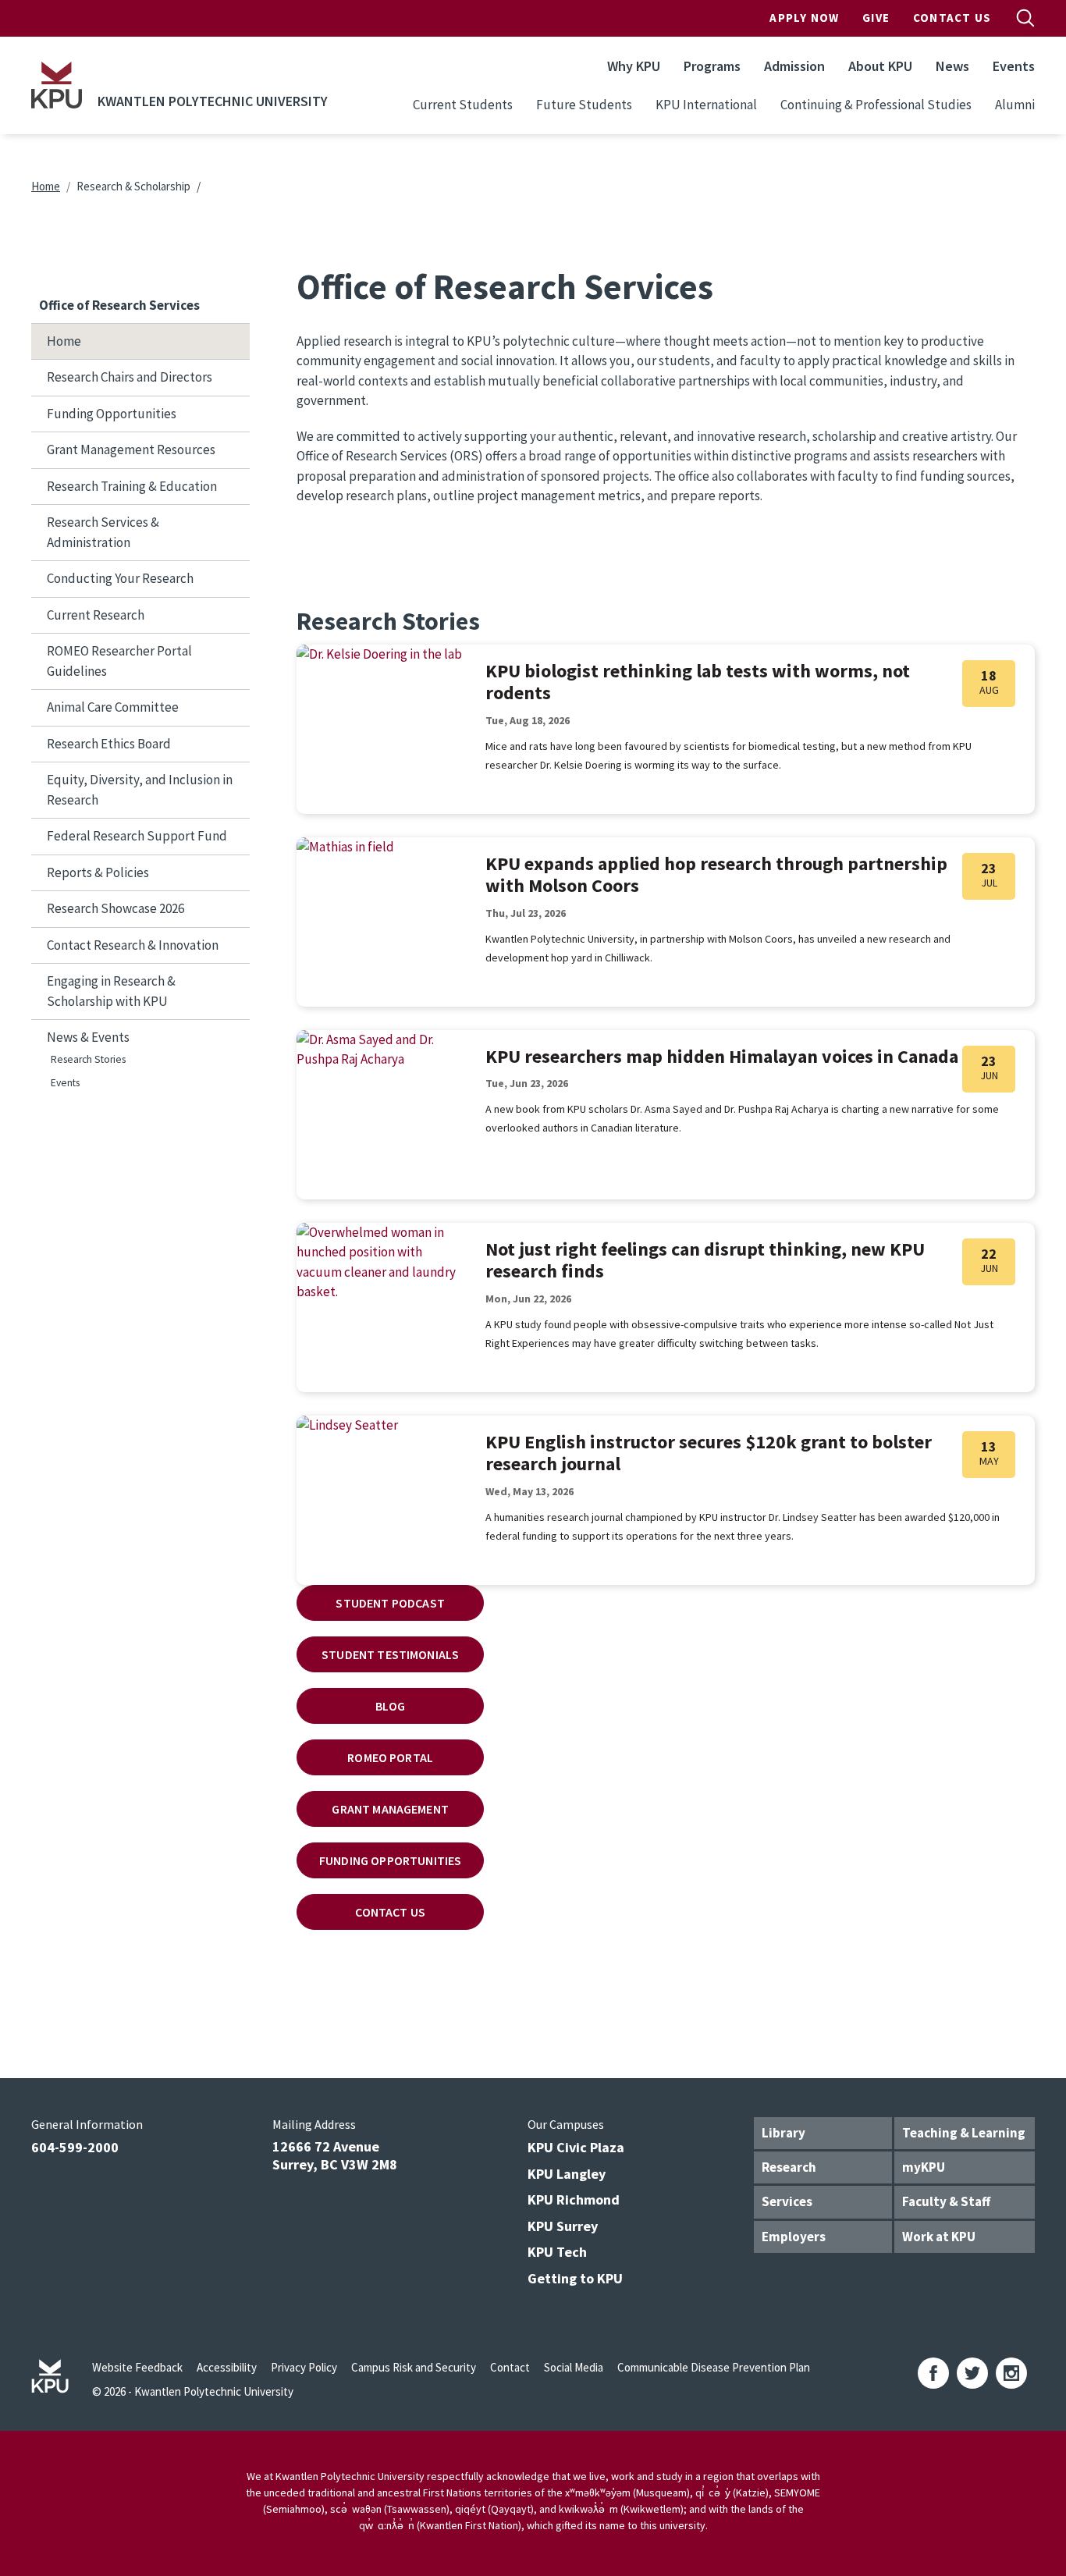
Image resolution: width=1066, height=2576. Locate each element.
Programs (712, 66)
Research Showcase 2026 (115, 908)
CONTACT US (390, 1912)
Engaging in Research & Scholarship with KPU (111, 991)
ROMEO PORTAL (390, 1757)
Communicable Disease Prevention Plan (714, 2367)
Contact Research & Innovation (133, 945)
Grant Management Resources (131, 449)
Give (876, 18)
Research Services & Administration (103, 532)
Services (787, 2201)
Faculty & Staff (946, 2201)
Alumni (1015, 105)
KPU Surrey (563, 2226)
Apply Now (804, 18)
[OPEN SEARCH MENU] (1025, 18)
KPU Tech (557, 2252)
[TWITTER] (972, 2373)
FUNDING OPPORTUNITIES (390, 1860)
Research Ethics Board (109, 744)
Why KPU (634, 66)
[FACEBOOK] (933, 2373)
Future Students (584, 105)
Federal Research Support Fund (137, 836)
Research (789, 2167)
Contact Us (952, 18)
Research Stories (88, 1059)
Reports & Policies (98, 872)
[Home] (57, 85)
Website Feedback (137, 2367)
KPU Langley (567, 2174)
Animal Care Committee (113, 707)
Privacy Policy (304, 2367)
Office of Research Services (119, 305)
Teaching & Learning (964, 2133)
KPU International (706, 105)
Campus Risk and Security (414, 2367)
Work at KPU (939, 2237)
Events (1014, 66)
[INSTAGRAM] (1011, 2373)
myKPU (924, 2167)
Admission (794, 66)
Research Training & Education (132, 486)
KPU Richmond (574, 2199)
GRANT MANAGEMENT (390, 1809)
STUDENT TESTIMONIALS (390, 1654)
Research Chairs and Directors (130, 377)
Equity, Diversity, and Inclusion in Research (140, 790)
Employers (794, 2237)
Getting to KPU (575, 2278)
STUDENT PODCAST (390, 1603)
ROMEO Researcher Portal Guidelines (119, 661)
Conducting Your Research (120, 578)
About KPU (880, 66)
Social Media (574, 2367)
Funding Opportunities (112, 414)
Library (784, 2133)
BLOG (391, 1706)
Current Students (463, 105)
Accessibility (227, 2367)
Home (46, 186)
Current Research (96, 615)
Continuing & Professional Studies (876, 105)
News (952, 66)
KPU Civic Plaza (576, 2147)
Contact (510, 2367)
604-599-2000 (75, 2147)
